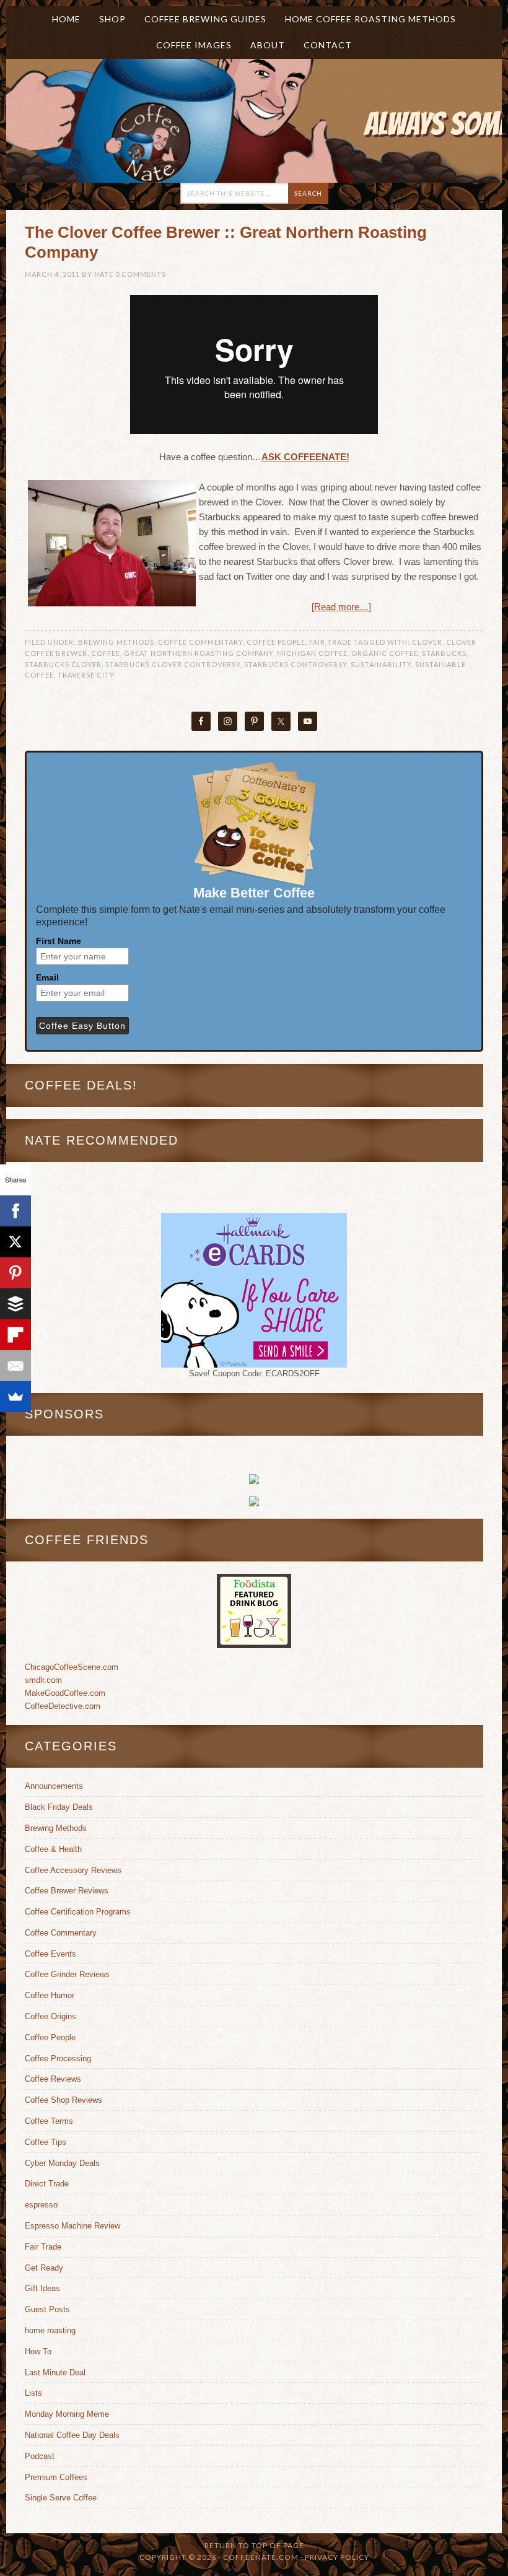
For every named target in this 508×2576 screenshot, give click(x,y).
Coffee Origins (50, 2016)
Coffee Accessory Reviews (73, 1870)
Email (47, 977)
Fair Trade (331, 642)
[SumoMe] (15, 1397)
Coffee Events (50, 1954)
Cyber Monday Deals (62, 2163)
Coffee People (276, 642)
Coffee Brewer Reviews (67, 1891)
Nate (104, 274)
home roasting (50, 2330)
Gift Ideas (42, 2288)
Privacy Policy (337, 2557)
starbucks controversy (296, 664)
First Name (59, 941)
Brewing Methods (116, 642)
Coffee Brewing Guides (205, 19)
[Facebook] (15, 1211)
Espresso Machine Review (72, 2226)
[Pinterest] (15, 1273)
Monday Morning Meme (67, 2414)
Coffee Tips (46, 2142)
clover (427, 642)
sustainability (381, 664)
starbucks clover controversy (173, 664)
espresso (41, 2205)
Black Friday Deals (59, 1807)
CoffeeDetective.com (63, 1706)
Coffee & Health (53, 1849)
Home (66, 19)
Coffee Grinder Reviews (67, 1974)
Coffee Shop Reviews (63, 2100)
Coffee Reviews (53, 2079)
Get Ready (44, 2268)
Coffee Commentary (200, 642)
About (263, 45)
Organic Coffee (385, 653)
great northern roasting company (199, 653)
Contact (328, 45)
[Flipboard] (15, 1335)
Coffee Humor (50, 1995)
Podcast (40, 2456)
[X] (15, 1242)
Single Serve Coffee (61, 2498)
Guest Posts (47, 2309)
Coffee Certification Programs (78, 1912)
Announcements (54, 1786)
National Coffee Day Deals (72, 2435)
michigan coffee (312, 653)
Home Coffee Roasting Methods (370, 19)
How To (38, 2351)
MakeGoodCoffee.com (65, 1693)
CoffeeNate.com (130, 121)
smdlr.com (43, 1680)
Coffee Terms (49, 2121)
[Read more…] (341, 607)
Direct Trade (47, 2184)
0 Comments (141, 274)
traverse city (86, 675)
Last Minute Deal (55, 2373)
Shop (112, 19)
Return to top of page (254, 2545)
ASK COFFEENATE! (305, 457)
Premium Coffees (56, 2477)
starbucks (444, 653)
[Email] (15, 1366)
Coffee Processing (58, 2059)
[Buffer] (15, 1304)
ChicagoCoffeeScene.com (72, 1667)
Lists (33, 2393)
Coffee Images (194, 45)
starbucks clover (63, 664)
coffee (106, 653)
